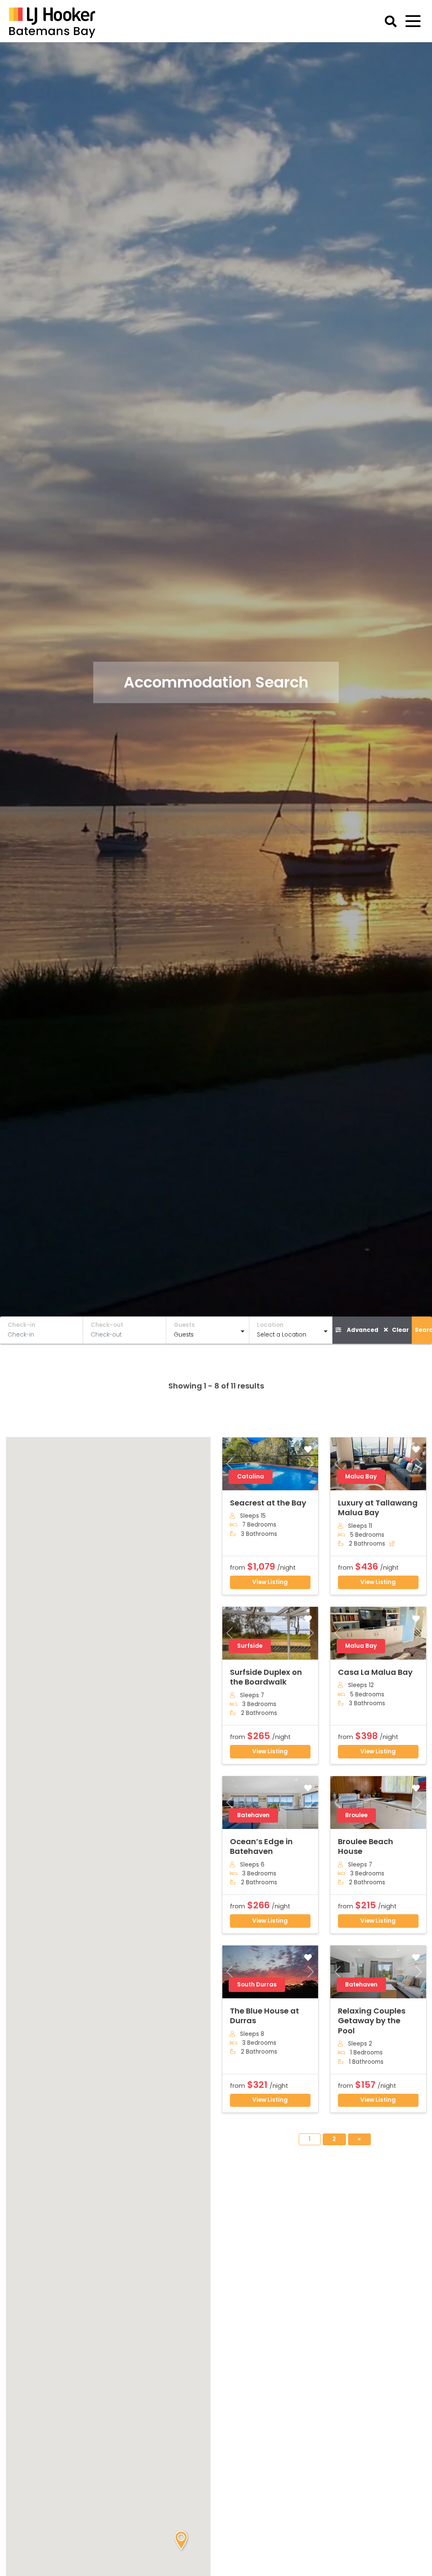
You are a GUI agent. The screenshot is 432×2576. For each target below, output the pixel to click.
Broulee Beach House (366, 1846)
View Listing (270, 1582)
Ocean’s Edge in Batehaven (261, 1846)
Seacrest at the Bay (268, 1503)
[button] (181, 2541)
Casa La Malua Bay (375, 1672)
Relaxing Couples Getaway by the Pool (372, 2021)
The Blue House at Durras (265, 2016)
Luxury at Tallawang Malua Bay (378, 1508)
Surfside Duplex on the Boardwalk (266, 1677)
